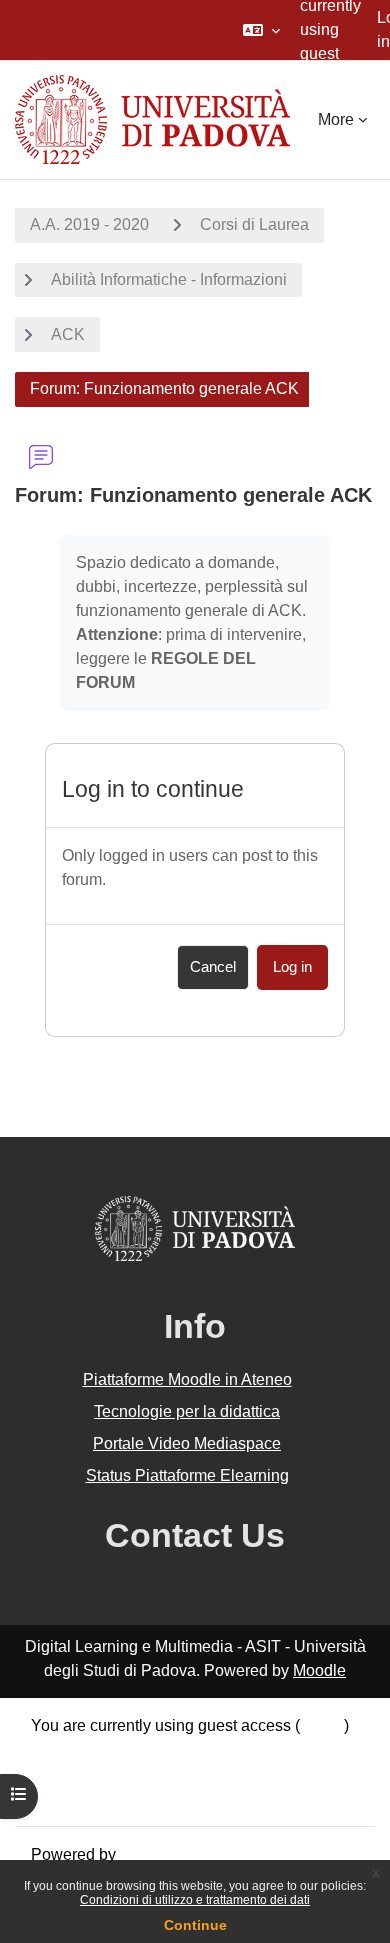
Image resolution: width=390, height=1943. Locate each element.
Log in (292, 967)
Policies (59, 1773)
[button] (261, 30)
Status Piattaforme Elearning (187, 1475)
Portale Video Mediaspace (187, 1443)
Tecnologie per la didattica (187, 1411)
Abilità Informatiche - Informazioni (169, 279)
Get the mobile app (98, 1797)
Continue (195, 1925)
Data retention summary (115, 1749)
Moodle (319, 1670)
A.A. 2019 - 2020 (89, 224)
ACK (68, 334)
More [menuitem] (336, 119)
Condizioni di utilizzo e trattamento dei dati (195, 1900)
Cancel (213, 967)
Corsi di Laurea (254, 224)
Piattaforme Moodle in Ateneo (187, 1379)
